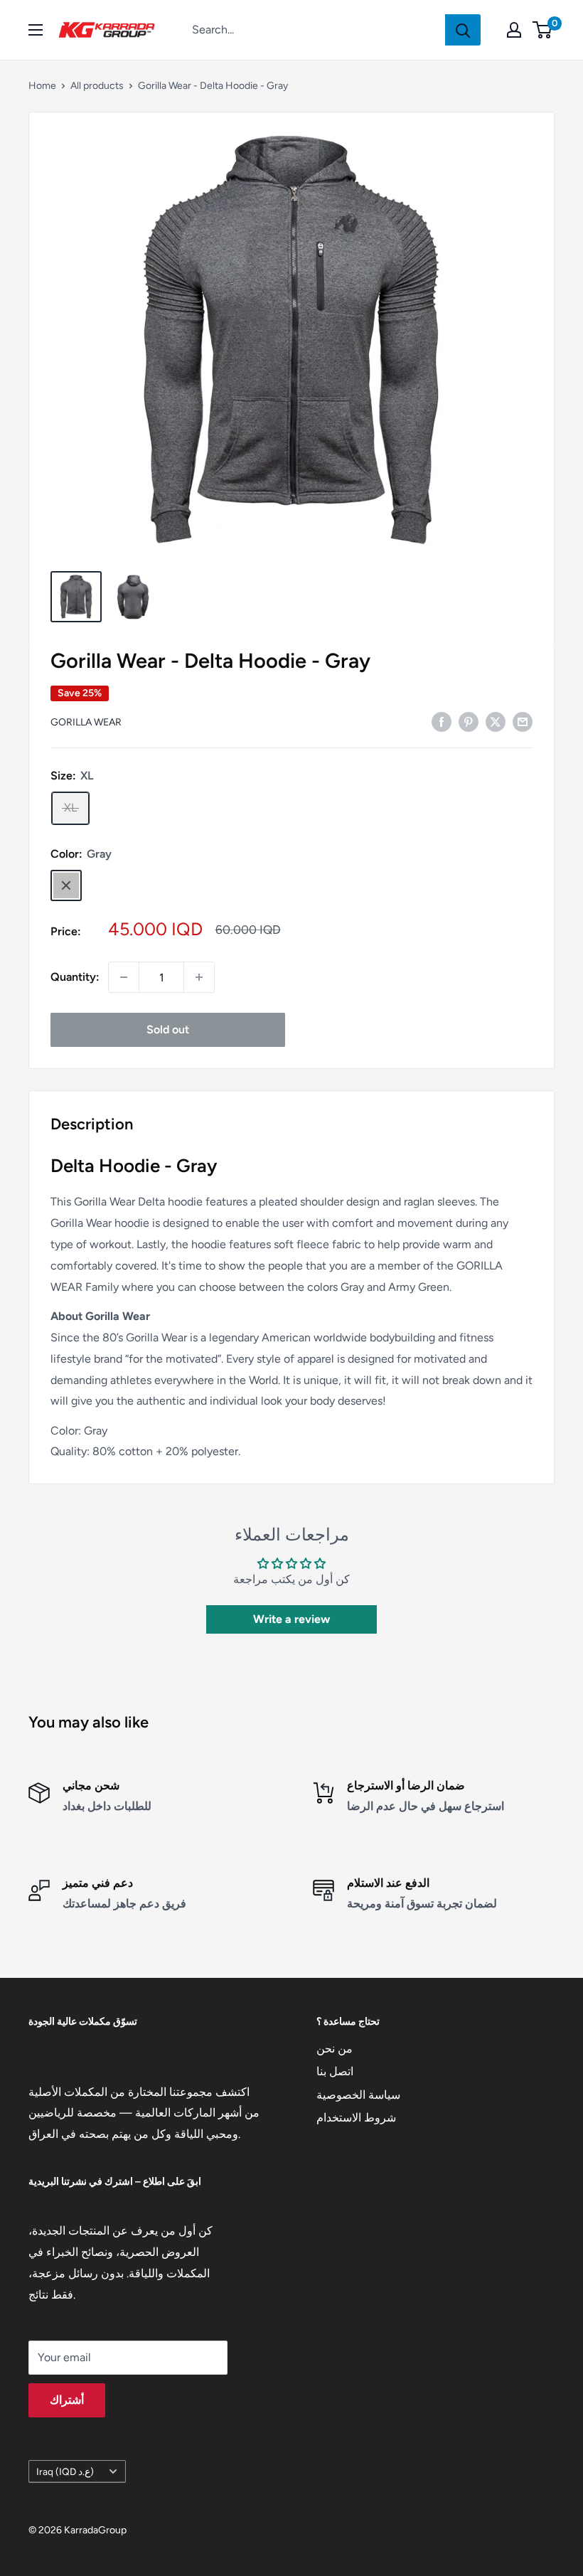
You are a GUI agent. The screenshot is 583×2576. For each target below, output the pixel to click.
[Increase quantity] (199, 977)
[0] (543, 30)
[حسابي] (514, 30)
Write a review (291, 1619)
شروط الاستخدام (356, 2118)
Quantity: (75, 977)
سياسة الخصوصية (358, 2095)
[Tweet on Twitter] (496, 721)
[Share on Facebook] (442, 721)
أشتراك (67, 2400)
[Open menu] (36, 30)
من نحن (335, 2049)
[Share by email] (523, 721)
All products (97, 86)
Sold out (168, 1029)
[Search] (463, 30)
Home (42, 86)
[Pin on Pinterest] (469, 721)
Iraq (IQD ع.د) (65, 2471)
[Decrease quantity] (124, 977)
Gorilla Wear (86, 722)
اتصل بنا (335, 2071)
